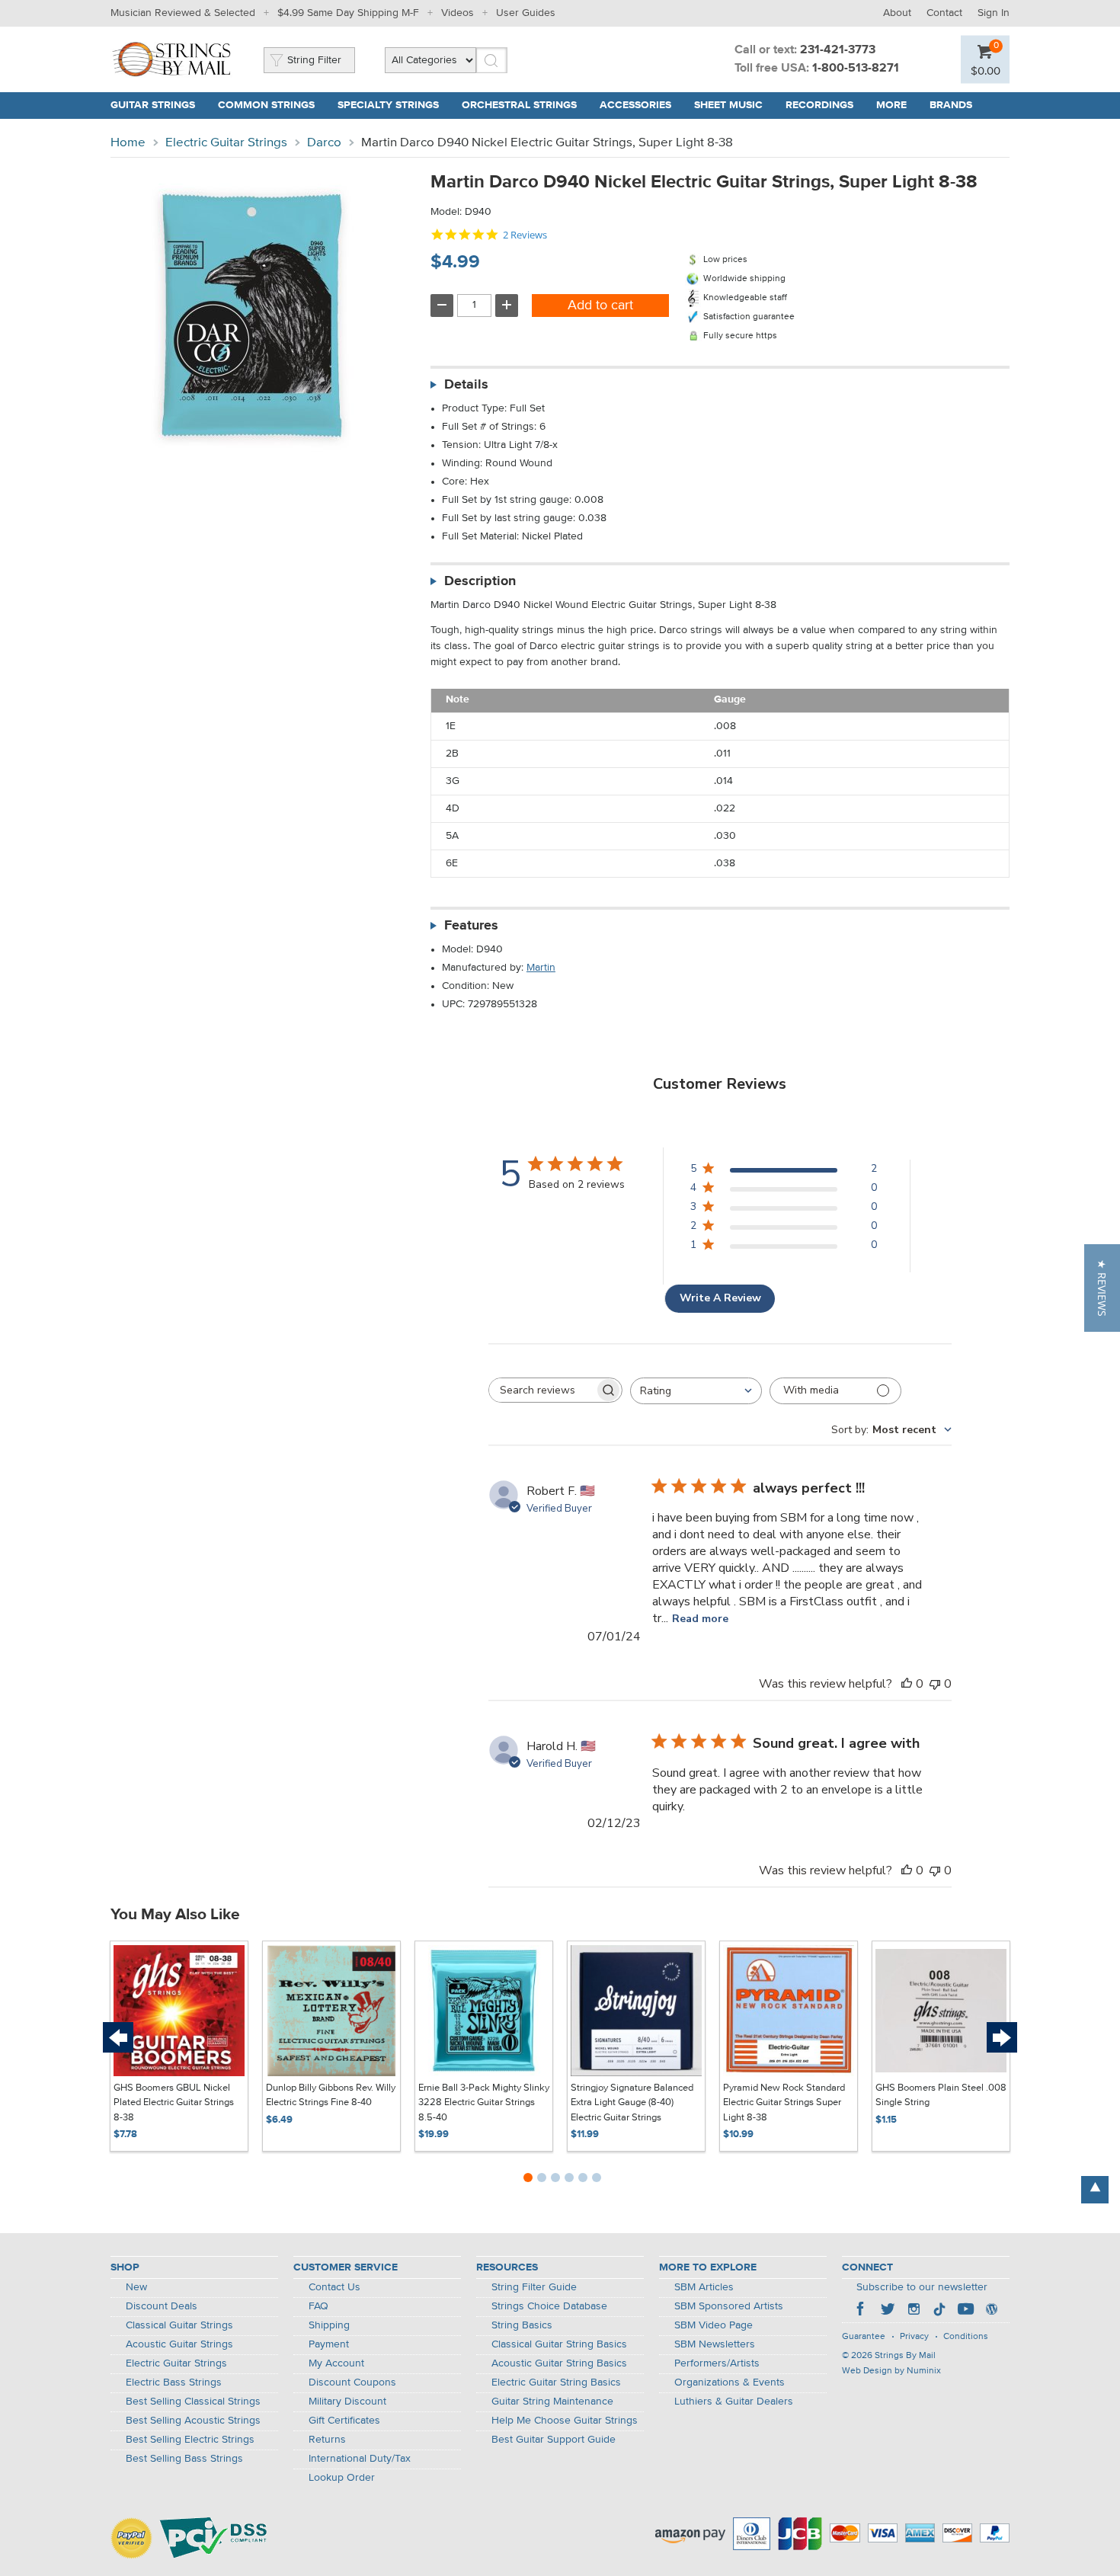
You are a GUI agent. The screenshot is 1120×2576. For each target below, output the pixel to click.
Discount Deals (162, 2306)
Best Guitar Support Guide (554, 2440)
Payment (329, 2344)
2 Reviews (525, 235)
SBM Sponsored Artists (729, 2306)
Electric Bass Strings (174, 2382)
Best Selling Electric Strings (190, 2440)
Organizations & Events (730, 2382)
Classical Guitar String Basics (559, 2344)
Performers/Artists (717, 2363)
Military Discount (347, 2402)
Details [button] (466, 385)
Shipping (329, 2325)
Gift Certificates (344, 2421)
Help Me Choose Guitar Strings (565, 2421)
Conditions (966, 2337)
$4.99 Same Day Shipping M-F (348, 13)
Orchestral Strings (519, 105)
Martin (541, 968)
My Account (336, 2363)
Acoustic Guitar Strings (179, 2344)
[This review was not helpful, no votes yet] (935, 1684)
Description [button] (480, 581)
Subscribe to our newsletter (922, 2287)
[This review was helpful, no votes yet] (907, 1684)
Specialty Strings (388, 105)
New (136, 2287)
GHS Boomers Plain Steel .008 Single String (941, 2096)
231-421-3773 (838, 50)
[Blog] (991, 2311)
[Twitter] (888, 2311)
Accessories (635, 105)
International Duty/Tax (360, 2459)
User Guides (526, 13)
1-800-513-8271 (856, 69)
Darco (324, 143)
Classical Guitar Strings (179, 2325)
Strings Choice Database (549, 2306)
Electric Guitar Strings (226, 143)
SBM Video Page (714, 2325)
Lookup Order (342, 2478)
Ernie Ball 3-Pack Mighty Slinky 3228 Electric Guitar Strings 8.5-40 (484, 2103)
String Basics (522, 2325)
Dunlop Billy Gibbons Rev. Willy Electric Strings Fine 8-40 (331, 2096)
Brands (951, 105)
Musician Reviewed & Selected (183, 13)
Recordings (819, 105)
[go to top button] (1095, 2190)
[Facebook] (862, 2311)
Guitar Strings (153, 105)
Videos (458, 13)
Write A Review (720, 1298)
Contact (944, 13)
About (897, 13)
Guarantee (864, 2337)
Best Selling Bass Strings (184, 2459)
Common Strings (266, 105)
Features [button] (471, 926)
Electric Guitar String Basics (556, 2382)
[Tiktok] (939, 2311)
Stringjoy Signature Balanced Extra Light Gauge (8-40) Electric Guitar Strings (632, 2103)
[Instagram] (914, 2311)
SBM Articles (704, 2287)
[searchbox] (542, 1390)
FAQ (318, 2306)
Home (128, 143)
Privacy (914, 2337)
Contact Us (334, 2287)
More (891, 105)
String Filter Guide (534, 2287)
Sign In (994, 13)
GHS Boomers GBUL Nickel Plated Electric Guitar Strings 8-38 (174, 2103)
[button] (1102, 1288)
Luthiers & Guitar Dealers (734, 2402)
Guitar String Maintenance (552, 2402)
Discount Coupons (352, 2382)
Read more (700, 1619)
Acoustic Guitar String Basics (559, 2363)
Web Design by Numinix (891, 2371)
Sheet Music (728, 105)
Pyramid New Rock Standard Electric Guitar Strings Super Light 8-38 (784, 2103)
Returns (327, 2440)
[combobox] (696, 1391)
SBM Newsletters (715, 2344)
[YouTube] (965, 2311)
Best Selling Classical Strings (193, 2402)
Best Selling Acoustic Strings (193, 2421)
